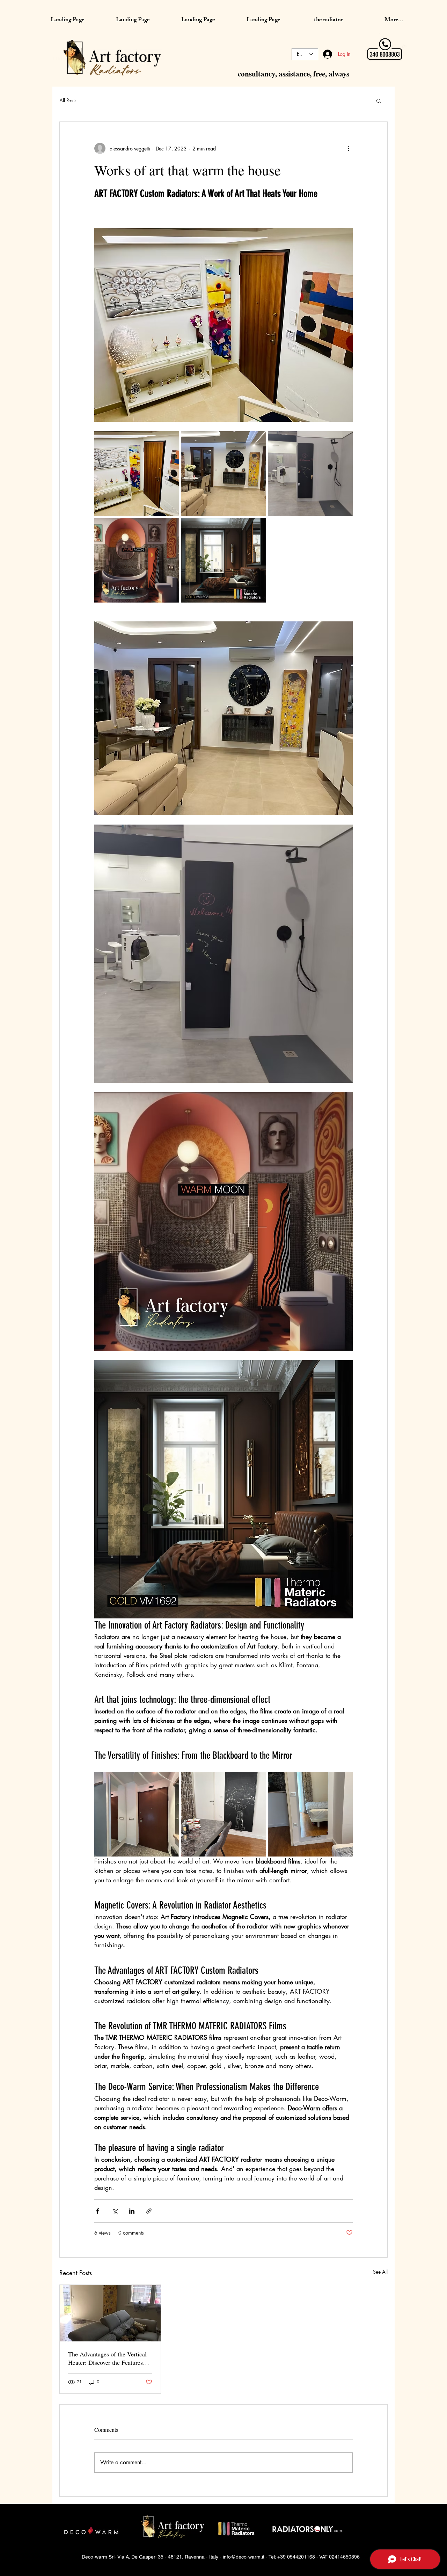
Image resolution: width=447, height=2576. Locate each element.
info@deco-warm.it (244, 2557)
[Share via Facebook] (98, 2211)
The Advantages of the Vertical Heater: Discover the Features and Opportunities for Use (107, 2358)
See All (380, 2272)
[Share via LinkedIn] (132, 2211)
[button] (379, 101)
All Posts (68, 100)
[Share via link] (149, 2211)
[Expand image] (137, 474)
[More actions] (349, 148)
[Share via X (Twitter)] (115, 2211)
